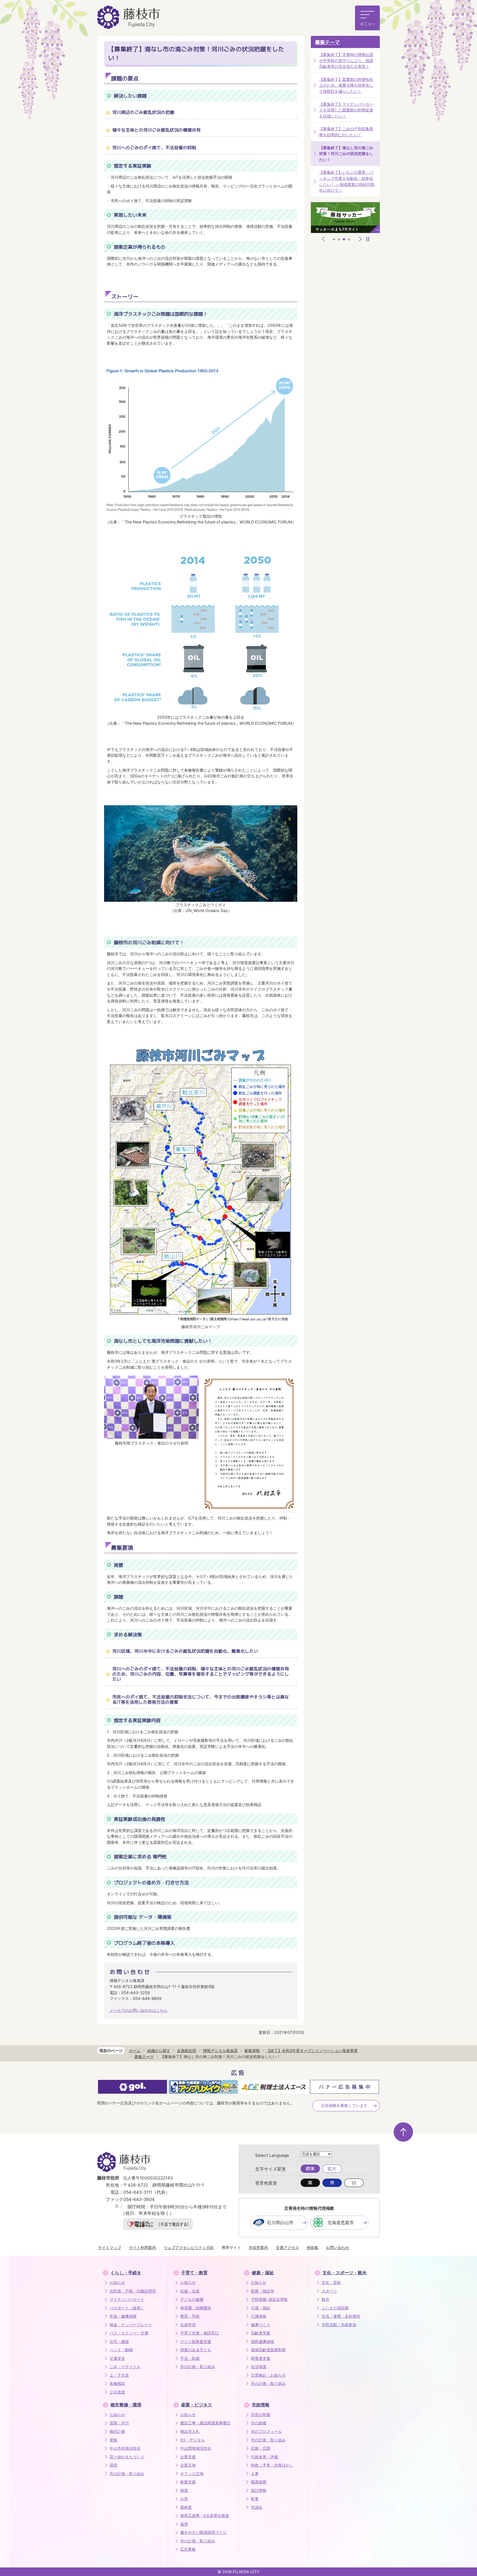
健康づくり (261, 2325)
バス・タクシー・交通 (129, 2333)
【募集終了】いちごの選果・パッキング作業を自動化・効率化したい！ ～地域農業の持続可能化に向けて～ (347, 181)
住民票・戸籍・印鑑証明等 (133, 2291)
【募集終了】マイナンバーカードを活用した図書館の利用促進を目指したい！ (346, 110)
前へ (324, 239)
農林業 (186, 2507)
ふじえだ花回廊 (335, 2308)
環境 (113, 2465)
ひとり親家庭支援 (196, 2342)
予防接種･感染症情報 (269, 2299)
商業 (184, 2491)
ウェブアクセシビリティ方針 (189, 2247)
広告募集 (188, 2549)
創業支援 (188, 2482)
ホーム (135, 2051)
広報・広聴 (261, 2448)
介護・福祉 (261, 2308)
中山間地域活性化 (196, 2448)
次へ (360, 239)
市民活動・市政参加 (339, 2325)
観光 (325, 2299)
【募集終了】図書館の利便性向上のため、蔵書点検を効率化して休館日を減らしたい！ (346, 85)
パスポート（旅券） (127, 2308)
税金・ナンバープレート (131, 2325)
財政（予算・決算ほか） (272, 2465)
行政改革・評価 (264, 2457)
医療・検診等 (263, 2291)
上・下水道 (119, 2375)
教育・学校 (190, 2316)
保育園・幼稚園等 (196, 2308)
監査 (255, 2499)
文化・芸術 (331, 2283)
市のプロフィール (266, 2431)
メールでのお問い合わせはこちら (139, 2010)
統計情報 (259, 2491)
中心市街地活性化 (125, 2448)
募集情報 (252, 2051)
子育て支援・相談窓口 (200, 2333)
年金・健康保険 (123, 2316)
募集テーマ (327, 42)
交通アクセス (287, 2247)
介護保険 (259, 2316)
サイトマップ (110, 2247)
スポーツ (329, 2291)
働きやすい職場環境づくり (203, 2532)
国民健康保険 (263, 2342)
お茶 (184, 2499)
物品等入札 (190, 2431)
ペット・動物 (121, 2350)
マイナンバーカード (127, 2299)
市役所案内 (258, 2247)
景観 (113, 2440)
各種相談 (117, 2384)
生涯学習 (188, 2325)
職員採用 (259, 2482)
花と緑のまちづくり (127, 2457)
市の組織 (259, 2423)
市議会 (257, 2507)
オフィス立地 (192, 2474)
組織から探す (159, 2051)
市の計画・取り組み (198, 2367)
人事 (255, 2474)
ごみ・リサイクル (125, 2367)
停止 (368, 239)
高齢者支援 (261, 2333)
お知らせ (117, 2283)
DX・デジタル (193, 2440)
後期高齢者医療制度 (268, 2350)
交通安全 (117, 2358)
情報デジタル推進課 (220, 2051)
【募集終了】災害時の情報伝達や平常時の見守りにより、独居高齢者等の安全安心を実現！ (346, 60)
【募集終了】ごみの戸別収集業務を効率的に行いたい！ (346, 132)
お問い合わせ (338, 2247)
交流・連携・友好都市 (341, 2316)
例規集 (312, 2247)
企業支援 (188, 2457)
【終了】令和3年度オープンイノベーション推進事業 (312, 2051)
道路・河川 (119, 2423)
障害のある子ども (196, 2350)
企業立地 (188, 2465)
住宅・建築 (119, 2342)
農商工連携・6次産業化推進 (205, 2516)
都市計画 (117, 2431)
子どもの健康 (192, 2299)
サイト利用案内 (142, 2247)
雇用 (184, 2524)
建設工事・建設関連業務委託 (205, 2423)
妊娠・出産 (190, 2291)
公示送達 (117, 2392)
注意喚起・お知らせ (268, 2375)
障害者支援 (261, 2358)
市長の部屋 (261, 2415)
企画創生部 (187, 2051)
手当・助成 (190, 2358)
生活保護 (259, 2367)
